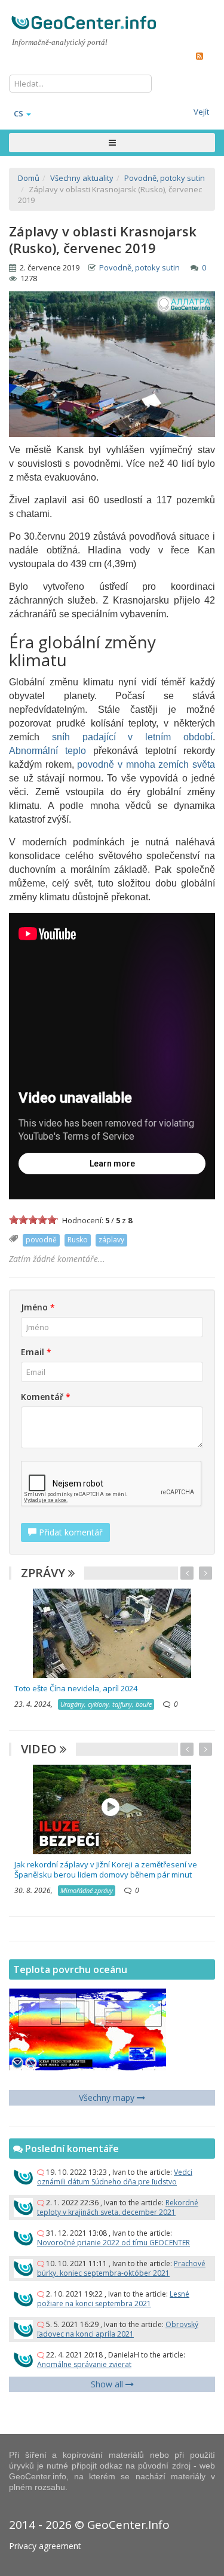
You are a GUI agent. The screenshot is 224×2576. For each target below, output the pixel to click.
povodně (41, 1240)
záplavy (111, 1240)
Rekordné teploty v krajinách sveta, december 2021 (118, 2207)
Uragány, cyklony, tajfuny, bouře (106, 1704)
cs (19, 113)
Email (36, 1352)
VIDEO (40, 1749)
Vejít (201, 112)
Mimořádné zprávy (87, 1890)
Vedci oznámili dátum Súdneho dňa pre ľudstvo (115, 2177)
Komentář (46, 1397)
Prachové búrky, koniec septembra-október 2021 (121, 2268)
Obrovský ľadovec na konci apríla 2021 (118, 2329)
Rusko (78, 1240)
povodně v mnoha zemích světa (146, 764)
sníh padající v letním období (132, 737)
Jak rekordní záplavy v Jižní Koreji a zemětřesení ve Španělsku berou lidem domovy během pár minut (106, 1869)
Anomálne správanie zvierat (84, 2364)
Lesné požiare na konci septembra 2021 (113, 2299)
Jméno (38, 1307)
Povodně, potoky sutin (139, 267)
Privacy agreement (45, 2546)
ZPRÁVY (45, 1573)
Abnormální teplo (47, 751)
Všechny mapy (108, 2098)
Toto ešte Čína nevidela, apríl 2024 (76, 1688)
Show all (108, 2384)
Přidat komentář (70, 1532)
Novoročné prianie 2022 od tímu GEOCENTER (113, 2243)
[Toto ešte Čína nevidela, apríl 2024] (112, 1632)
